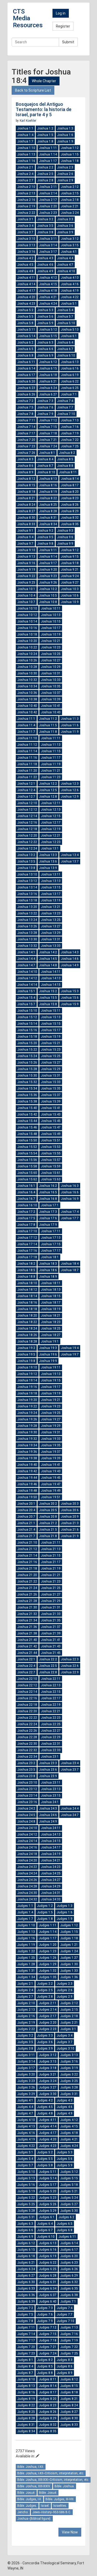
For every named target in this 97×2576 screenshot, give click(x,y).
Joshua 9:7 (25, 544)
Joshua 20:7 (26, 1517)
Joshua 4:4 (65, 258)
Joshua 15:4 (26, 998)
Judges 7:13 (69, 2327)
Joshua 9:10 (26, 550)
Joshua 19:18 (27, 1393)
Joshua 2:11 (48, 187)
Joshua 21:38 (27, 1633)
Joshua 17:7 (70, 1218)
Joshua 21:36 (27, 1627)
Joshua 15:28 (27, 1069)
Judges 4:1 (25, 2100)
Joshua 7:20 (26, 440)
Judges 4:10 (26, 2120)
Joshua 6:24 (48, 388)
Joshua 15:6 (70, 998)
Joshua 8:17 (70, 485)
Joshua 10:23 (51, 647)
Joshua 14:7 (26, 965)
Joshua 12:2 (48, 784)
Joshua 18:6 (48, 1270)
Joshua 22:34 (27, 1757)
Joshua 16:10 (27, 1205)
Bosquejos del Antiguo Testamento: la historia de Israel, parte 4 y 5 (44, 109)
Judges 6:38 (69, 2295)
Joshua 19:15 (51, 1380)
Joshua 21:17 (51, 1562)
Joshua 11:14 (27, 751)
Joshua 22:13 (51, 1685)
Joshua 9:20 (48, 570)
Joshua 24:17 (51, 1847)
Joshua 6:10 (66, 355)
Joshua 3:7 (25, 232)
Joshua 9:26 (48, 583)
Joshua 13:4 (70, 855)
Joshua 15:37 (51, 1095)
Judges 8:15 (69, 2386)
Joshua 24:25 (51, 1873)
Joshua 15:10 (27, 1011)
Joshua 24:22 (27, 1867)
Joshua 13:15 (51, 887)
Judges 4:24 (69, 2146)
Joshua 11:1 (26, 719)
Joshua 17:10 (27, 1231)
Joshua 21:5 (48, 1530)
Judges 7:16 (69, 2334)
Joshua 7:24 (48, 446)
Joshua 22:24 (27, 1724)
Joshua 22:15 (51, 1692)
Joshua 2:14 (48, 193)
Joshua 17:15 (51, 1244)
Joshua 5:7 (65, 317)
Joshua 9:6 (65, 537)
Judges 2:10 (26, 2003)
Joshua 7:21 (48, 440)
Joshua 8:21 (26, 498)
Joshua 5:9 (45, 323)
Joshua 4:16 (70, 284)
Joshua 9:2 (45, 531)
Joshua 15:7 (26, 1004)
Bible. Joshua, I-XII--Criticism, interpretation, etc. (51, 2473)
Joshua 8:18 (26, 492)
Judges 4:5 (45, 2107)
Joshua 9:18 (70, 563)
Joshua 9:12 (70, 550)
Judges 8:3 (65, 2360)
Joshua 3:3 (65, 219)
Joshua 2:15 (70, 193)
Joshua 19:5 (26, 1354)
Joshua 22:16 (27, 1698)
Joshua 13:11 (51, 874)
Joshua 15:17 (51, 1030)
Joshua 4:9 (45, 271)
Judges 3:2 (25, 2036)
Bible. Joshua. (65, 2486)
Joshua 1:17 (48, 161)
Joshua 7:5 (25, 407)
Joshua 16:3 (70, 1186)
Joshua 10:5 (48, 595)
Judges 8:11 (48, 2379)
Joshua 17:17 (51, 1251)
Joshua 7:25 (70, 446)
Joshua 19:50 (27, 1497)
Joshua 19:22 (27, 1406)
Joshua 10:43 (51, 712)
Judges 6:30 (26, 2282)
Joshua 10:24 (27, 654)
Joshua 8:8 (65, 466)
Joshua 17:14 (27, 1244)
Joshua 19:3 (48, 1348)
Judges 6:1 (47, 2217)
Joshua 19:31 (51, 1432)
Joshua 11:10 (27, 738)
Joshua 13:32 (27, 946)
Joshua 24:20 (27, 1860)
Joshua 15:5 (48, 998)
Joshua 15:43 (51, 1114)
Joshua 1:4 (25, 135)
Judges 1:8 (45, 1919)
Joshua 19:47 (51, 1484)
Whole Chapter (44, 81)
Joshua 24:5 (26, 1815)
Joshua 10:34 (27, 686)
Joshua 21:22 (27, 1581)
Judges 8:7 (25, 2373)
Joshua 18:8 (26, 1277)
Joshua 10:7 (26, 602)
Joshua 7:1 (69, 394)
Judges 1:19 (26, 1945)
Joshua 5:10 (66, 323)
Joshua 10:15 (51, 621)
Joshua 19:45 (51, 1478)
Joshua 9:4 (25, 537)
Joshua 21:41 (51, 1640)
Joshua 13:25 (51, 920)
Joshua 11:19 (51, 764)
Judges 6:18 (26, 2256)
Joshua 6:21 (48, 381)
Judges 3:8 (25, 2049)
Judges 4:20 (48, 2139)
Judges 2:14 (48, 2010)
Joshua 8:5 (65, 459)
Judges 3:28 (69, 2087)
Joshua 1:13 (26, 154)
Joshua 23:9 (48, 1776)
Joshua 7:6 (45, 407)
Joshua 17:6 (48, 1218)
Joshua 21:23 (51, 1581)
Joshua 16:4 (26, 1192)
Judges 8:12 (69, 2379)
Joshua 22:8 (48, 1672)
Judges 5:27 (69, 2204)
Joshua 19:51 (51, 1497)
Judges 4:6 (65, 2107)
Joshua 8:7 (45, 466)
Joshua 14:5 (48, 959)
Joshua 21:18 (27, 1568)
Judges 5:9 (65, 2165)
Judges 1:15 (69, 1932)
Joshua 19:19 (51, 1393)
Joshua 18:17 (51, 1303)
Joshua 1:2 (45, 128)
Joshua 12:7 (26, 797)
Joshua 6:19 (70, 375)
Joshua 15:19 (51, 1037)
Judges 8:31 (26, 2425)
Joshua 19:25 (51, 1413)
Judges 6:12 (26, 2243)
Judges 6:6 (25, 2230)
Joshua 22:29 (51, 1737)
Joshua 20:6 (70, 1510)
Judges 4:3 (65, 2100)
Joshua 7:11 (26, 420)
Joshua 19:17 (51, 1387)
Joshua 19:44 (27, 1478)
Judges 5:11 (48, 2172)
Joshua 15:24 (27, 1056)
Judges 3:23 (26, 2081)
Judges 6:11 (67, 2237)
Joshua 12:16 (27, 823)
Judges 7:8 (25, 2321)
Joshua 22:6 (70, 1666)
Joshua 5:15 (48, 336)
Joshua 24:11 (51, 1828)
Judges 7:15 (48, 2334)
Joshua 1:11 (48, 148)
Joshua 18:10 (27, 1283)
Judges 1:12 (69, 1925)
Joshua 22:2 (48, 1659)
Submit (68, 42)
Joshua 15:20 (27, 1043)
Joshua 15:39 (51, 1101)
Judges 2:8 (45, 1997)
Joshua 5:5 (25, 317)
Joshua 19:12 (27, 1374)
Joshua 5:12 (48, 330)
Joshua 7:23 (26, 446)
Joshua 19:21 (51, 1400)
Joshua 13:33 (51, 946)
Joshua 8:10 (46, 472)
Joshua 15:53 (51, 1147)
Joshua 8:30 (26, 518)
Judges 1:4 (25, 1912)
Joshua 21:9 (70, 1536)
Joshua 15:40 (27, 1108)
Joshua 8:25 (48, 505)
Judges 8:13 (26, 2386)
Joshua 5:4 (65, 310)
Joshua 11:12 (27, 745)
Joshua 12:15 (51, 816)
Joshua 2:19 (26, 206)
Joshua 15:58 (27, 1166)
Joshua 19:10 (27, 1367)
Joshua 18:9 (48, 1277)
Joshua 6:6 (45, 349)
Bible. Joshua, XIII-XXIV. (34, 2486)
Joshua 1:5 (45, 135)
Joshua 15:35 (51, 1088)
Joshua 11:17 (51, 758)
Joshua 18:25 (51, 1328)
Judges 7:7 (65, 2314)
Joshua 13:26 (27, 926)
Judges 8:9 (65, 2373)
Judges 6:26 (69, 2269)
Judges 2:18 (69, 2016)
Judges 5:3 (65, 2152)
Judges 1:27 (69, 1958)
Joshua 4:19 (70, 291)
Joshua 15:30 (27, 1075)
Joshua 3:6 (65, 226)
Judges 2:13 (26, 2010)
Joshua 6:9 (45, 355)
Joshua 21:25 (51, 1588)
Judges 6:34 (48, 2289)
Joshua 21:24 (27, 1588)
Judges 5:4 (25, 2159)
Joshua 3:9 (65, 232)
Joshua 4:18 (48, 291)
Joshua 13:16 (27, 894)
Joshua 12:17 (51, 823)
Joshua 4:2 (25, 258)
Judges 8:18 (69, 2392)
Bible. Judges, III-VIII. (60, 2499)
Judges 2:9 (65, 1997)
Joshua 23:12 (27, 1789)
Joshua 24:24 (27, 1873)
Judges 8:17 (48, 2392)
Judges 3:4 (65, 2036)
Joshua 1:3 (65, 128)
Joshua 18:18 (27, 1309)
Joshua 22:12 (27, 1685)
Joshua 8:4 (45, 459)
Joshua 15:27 (51, 1063)
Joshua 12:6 (70, 790)
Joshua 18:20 (27, 1316)
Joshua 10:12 (27, 615)
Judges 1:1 (25, 1906)
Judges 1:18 (69, 1938)
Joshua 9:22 (26, 576)
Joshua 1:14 (48, 154)
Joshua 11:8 (48, 732)
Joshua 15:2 (48, 991)
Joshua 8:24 (26, 505)
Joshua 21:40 (27, 1640)
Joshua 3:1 (25, 219)
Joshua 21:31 (51, 1607)
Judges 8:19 (26, 2399)
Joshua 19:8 (26, 1361)
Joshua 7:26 (26, 453)
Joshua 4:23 (26, 304)
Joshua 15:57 (51, 1160)
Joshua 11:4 (26, 725)
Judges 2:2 (45, 1984)
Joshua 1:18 (70, 161)
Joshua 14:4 (26, 959)
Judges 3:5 (25, 2042)
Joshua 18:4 (70, 1264)
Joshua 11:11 (51, 738)
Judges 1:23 (48, 1951)
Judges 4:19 (26, 2139)
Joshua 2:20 (48, 206)
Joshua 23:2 (26, 1763)
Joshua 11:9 (70, 732)
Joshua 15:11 (51, 1011)
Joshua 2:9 (65, 180)
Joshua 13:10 (27, 874)
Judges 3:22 (69, 2074)
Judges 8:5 (45, 2366)
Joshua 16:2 (48, 1186)
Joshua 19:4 (70, 1348)
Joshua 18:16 (27, 1303)
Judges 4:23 (48, 2146)
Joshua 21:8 (48, 1536)
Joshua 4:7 (65, 265)
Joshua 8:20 (70, 492)
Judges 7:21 (48, 2347)
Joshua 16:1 (26, 1186)
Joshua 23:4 (70, 1763)
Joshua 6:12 (48, 362)
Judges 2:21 (69, 2023)
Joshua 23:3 (48, 1763)
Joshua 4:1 (69, 252)
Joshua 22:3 (70, 1659)
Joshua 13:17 (51, 894)
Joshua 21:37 (51, 1627)
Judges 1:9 (65, 1919)
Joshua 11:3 (70, 719)
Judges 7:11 (26, 2327)
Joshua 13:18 (27, 900)
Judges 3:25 (69, 2081)
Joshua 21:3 (70, 1523)
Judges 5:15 (69, 2178)
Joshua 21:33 (51, 1614)
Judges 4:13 (26, 2126)
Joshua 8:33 (26, 524)
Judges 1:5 (45, 1912)
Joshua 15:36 (27, 1095)
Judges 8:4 (25, 2366)
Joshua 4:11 (26, 278)
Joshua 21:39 (51, 1633)
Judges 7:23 (26, 2353)
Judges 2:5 (45, 1990)
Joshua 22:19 (51, 1705)
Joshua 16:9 (70, 1199)
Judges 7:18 (48, 2340)
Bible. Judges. (27, 2506)
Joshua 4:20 (26, 297)
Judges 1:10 (26, 1925)
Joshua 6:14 (26, 368)
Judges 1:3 (65, 1906)
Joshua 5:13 (70, 330)
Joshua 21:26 (27, 1594)
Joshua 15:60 (27, 1173)
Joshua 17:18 (27, 1257)
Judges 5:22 (26, 2198)
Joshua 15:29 (51, 1069)
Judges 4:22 (26, 2146)
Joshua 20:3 (70, 1504)
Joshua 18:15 (51, 1296)
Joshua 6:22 (70, 381)
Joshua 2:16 (26, 200)
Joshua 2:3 (65, 167)
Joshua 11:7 (26, 732)
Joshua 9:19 (26, 570)
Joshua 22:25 (51, 1724)
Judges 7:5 (25, 2314)
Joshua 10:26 (27, 660)
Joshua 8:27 (26, 511)
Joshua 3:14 (48, 245)
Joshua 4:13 (70, 278)
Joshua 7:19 (70, 433)
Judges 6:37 (48, 2295)
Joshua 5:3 (45, 310)
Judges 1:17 (48, 1938)
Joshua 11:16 (27, 758)
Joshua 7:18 (48, 433)
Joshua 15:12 (27, 1017)
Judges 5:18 (69, 2185)
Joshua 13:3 (48, 855)
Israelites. (60, 2506)
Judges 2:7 (25, 1997)
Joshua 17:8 (26, 1225)
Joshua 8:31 (48, 518)
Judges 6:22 (48, 2263)
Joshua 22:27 (51, 1731)
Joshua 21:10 (27, 1543)
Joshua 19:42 (27, 1471)
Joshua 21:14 (27, 1556)
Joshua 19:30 (27, 1432)
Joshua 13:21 (51, 907)
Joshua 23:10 (27, 1783)
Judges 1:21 (69, 1945)
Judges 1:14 (48, 1932)
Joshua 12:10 (27, 803)
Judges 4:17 (48, 2133)
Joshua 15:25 (51, 1056)
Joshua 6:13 (70, 362)
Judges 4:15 (69, 2126)
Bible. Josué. (26, 2493)
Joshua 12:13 (51, 810)
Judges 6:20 (69, 2256)
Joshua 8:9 (25, 472)
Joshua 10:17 (51, 628)
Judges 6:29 (69, 2276)
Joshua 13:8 (26, 868)
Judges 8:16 (26, 2392)
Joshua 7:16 (70, 427)
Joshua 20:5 (48, 1510)
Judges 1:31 (26, 1971)
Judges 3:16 (69, 2061)
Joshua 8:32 (70, 518)
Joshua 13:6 (48, 861)
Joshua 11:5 (48, 725)
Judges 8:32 (48, 2425)
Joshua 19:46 (27, 1484)
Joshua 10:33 (51, 680)
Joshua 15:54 (27, 1153)
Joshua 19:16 (27, 1387)
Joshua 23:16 (27, 1802)
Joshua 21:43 (51, 1646)
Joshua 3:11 (48, 239)
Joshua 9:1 (25, 531)
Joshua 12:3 (70, 784)
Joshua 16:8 (48, 1199)
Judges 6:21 (26, 2263)
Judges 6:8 (65, 2230)
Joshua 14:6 (70, 959)
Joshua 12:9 (70, 797)
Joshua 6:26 (26, 394)
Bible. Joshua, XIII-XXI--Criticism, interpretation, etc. (53, 2480)
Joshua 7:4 (65, 401)
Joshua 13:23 (51, 913)
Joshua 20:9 (70, 1517)
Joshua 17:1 (50, 1205)
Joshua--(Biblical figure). (34, 2519)
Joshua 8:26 (70, 505)
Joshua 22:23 (51, 1718)
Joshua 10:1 (26, 589)
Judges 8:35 (48, 2431)
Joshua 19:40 (27, 1465)
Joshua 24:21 (51, 1860)
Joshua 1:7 (25, 141)
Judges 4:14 (48, 2126)
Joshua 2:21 (70, 206)
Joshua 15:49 (51, 1134)
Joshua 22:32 (27, 1750)
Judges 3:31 (69, 2094)
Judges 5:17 (48, 2185)
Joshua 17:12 (27, 1238)
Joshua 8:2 (67, 453)
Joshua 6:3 (45, 342)
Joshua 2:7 (25, 180)
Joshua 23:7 (70, 1770)
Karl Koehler (28, 121)
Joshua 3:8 (45, 232)
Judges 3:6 (45, 2042)
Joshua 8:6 (25, 466)
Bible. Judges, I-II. (29, 2499)
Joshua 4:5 (25, 265)
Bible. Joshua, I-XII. (31, 2467)
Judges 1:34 (26, 1977)
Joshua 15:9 (70, 1004)
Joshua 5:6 (45, 317)
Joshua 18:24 (27, 1328)
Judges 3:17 (26, 2068)
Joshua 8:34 (48, 524)
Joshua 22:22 (27, 1718)
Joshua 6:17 (26, 375)
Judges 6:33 (26, 2289)
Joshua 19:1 (50, 1341)
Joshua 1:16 (26, 161)
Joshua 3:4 (25, 226)
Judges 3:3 (45, 2036)
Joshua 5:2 (25, 310)
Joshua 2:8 (45, 180)
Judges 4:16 (26, 2133)
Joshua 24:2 (26, 1808)
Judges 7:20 (26, 2347)
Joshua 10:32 (27, 680)
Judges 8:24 (69, 2405)
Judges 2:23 (48, 2029)
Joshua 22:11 (51, 1679)
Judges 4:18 (69, 2133)
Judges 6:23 (69, 2263)
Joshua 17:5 (26, 1218)
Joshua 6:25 (70, 388)
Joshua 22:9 (70, 1672)
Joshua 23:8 (26, 1776)
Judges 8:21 (69, 2399)
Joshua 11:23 (51, 777)
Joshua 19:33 (51, 1439)
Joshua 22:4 (26, 1666)
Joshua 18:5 (26, 1270)
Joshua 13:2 (26, 855)
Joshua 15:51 (51, 1140)
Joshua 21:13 (51, 1549)
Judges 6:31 (48, 2282)
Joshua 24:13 (51, 1834)
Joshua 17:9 (48, 1225)
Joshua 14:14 (27, 985)
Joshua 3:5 (45, 226)
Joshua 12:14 (27, 816)
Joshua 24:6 (48, 1815)
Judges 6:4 (45, 2224)
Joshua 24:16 (27, 1847)
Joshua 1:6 (65, 135)
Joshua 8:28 (48, 511)
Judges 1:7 (25, 1919)
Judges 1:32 (48, 1971)
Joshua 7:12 (48, 420)
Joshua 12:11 (51, 803)
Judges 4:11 (48, 2120)
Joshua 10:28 (27, 667)
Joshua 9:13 (26, 557)
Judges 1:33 (69, 1971)
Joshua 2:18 (70, 200)
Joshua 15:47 (51, 1127)
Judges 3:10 (65, 2049)
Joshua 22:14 (27, 1692)
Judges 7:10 (65, 2321)
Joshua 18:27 (51, 1335)
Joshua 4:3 (45, 258)
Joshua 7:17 (26, 433)
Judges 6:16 (48, 2250)
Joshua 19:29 (51, 1426)
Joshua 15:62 (27, 1179)
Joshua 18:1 (50, 1257)
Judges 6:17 (69, 2250)
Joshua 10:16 (27, 628)
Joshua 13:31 (51, 939)
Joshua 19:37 (51, 1452)
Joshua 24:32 (27, 1899)
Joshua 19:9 (48, 1361)
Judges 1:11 (48, 1925)
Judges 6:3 (25, 2224)
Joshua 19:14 (27, 1380)
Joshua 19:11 (51, 1367)
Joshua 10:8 (48, 602)
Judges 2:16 (26, 2016)
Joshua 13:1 (50, 848)
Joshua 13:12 (27, 881)
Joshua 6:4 (65, 342)
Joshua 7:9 (45, 414)
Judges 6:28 (48, 2276)
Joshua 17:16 (27, 1251)
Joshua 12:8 (48, 797)
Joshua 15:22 (27, 1050)
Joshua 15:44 (27, 1121)
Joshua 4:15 (48, 284)
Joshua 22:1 (26, 1659)
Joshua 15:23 (51, 1050)
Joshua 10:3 (70, 589)
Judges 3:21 (48, 2074)
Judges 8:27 (69, 2412)
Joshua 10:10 (27, 608)
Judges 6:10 (46, 2237)
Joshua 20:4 (26, 1510)
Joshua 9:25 (26, 583)
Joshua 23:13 (51, 1789)
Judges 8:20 (48, 2399)
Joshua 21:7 (26, 1536)
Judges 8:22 (26, 2405)
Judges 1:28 (26, 1964)
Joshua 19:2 (26, 1348)
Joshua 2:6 (65, 174)
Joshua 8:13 (48, 479)
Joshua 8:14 (70, 479)
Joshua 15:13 (51, 1017)
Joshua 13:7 (70, 861)
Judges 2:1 (25, 1984)
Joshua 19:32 (27, 1439)
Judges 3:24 (48, 2081)
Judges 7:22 (69, 2347)
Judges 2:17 (48, 2016)
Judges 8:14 (48, 2386)
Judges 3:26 (26, 2087)
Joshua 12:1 (26, 784)
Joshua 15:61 (51, 1173)
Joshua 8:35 (70, 524)
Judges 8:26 (48, 2412)
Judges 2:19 (26, 2023)
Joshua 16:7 (26, 1199)
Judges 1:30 (69, 1964)
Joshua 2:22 (26, 213)
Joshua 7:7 (65, 407)
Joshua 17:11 (51, 1231)
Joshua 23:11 (51, 1783)
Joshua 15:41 (51, 1108)
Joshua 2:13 (26, 193)
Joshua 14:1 (26, 952)
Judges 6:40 (48, 2301)
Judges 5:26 (48, 2204)
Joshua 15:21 (51, 1043)
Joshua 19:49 (51, 1491)
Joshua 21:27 (51, 1594)
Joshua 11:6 (70, 725)
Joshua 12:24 (27, 848)
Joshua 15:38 (27, 1101)
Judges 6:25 (48, 2269)
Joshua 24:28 (27, 1886)
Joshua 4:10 (66, 271)
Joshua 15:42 (27, 1114)
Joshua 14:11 (51, 972)
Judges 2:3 (65, 1984)
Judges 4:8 (45, 2113)
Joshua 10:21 (51, 641)
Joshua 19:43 (51, 1471)
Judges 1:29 (48, 1964)
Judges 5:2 (45, 2152)
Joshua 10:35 (51, 686)
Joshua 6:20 (26, 381)
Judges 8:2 (45, 2360)
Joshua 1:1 (25, 128)
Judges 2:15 (69, 2010)
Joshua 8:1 (47, 453)
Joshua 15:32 (27, 1082)
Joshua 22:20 (27, 1711)
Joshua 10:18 (27, 634)
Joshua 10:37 (51, 693)
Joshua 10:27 (51, 660)
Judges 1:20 (48, 1945)
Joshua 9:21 (70, 570)
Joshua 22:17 (51, 1698)
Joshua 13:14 (27, 887)
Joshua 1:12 (70, 148)
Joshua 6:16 (70, 368)
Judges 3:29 (26, 2094)
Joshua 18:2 (26, 1264)
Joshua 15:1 (26, 991)
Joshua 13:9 (48, 868)
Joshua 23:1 (50, 1757)
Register (63, 26)
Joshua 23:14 (27, 1796)
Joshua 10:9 (70, 602)
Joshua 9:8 (45, 544)
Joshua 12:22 (27, 842)
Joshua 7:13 (70, 420)
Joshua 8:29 (70, 511)
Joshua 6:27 (48, 394)
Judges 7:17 (26, 2340)
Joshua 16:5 (48, 1192)
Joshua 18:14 (27, 1296)
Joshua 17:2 (26, 1212)
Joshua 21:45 (51, 1653)
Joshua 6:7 (65, 349)
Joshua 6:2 (25, 342)
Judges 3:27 (48, 2087)
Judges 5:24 (69, 2198)
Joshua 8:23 (70, 498)
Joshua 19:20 (27, 1400)
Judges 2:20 (48, 2023)
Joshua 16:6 (70, 1192)
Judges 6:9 (25, 2237)
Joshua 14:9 (70, 965)
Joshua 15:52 (27, 1147)
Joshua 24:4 (70, 1808)
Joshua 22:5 (48, 1666)
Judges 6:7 (45, 2230)
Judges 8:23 (48, 2405)
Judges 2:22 (26, 2029)
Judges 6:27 (26, 2276)
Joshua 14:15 (51, 985)
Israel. (45, 2506)
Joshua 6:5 (25, 349)
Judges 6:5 (65, 2224)
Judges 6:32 (69, 2282)
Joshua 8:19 (48, 492)
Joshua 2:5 (45, 174)
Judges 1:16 (26, 1938)
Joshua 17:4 (70, 1212)
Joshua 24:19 (51, 1854)
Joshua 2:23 (48, 213)
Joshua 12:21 (51, 835)
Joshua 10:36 (27, 693)
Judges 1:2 (45, 1906)
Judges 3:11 (26, 2055)
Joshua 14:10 (27, 972)
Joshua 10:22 (27, 647)
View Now (70, 2532)
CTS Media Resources (28, 18)
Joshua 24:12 (27, 1834)
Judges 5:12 (69, 2172)
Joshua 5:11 (26, 330)
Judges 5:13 (26, 2178)
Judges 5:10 (26, 2172)
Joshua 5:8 (25, 323)
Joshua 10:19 (51, 634)
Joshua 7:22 (70, 440)
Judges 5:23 (48, 2198)
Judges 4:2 (45, 2100)
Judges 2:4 (25, 1990)
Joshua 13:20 (27, 907)
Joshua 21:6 (70, 1530)
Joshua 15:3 (70, 991)
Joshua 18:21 (51, 1316)
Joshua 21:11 (51, 1543)
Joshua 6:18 (48, 375)
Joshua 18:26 (27, 1335)
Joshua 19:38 (27, 1458)
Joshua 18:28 (27, 1341)
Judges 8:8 (45, 2373)
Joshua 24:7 (70, 1815)
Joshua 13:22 (27, 913)
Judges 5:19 (26, 2191)
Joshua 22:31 (51, 1744)
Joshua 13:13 (51, 881)
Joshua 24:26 (27, 1880)
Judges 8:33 (69, 2425)
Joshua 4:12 (48, 278)
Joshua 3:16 (26, 252)
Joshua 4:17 (26, 291)
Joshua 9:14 (48, 557)
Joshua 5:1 (69, 304)
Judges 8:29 (48, 2418)
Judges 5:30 (69, 2211)
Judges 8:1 (25, 2360)
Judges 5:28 (26, 2211)
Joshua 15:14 (27, 1024)
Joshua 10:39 (51, 699)
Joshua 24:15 (51, 1841)
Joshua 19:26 (27, 1419)
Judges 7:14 (26, 2334)
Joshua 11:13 (51, 745)
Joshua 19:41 (51, 1465)
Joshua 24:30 (27, 1893)
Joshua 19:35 (51, 1445)
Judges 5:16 (26, 2185)
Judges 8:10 (26, 2379)
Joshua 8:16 (48, 485)
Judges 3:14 (26, 2061)
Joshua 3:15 (70, 245)
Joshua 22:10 (27, 1679)
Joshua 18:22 (27, 1322)
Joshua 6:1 (69, 336)
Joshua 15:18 (27, 1037)
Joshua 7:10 (66, 414)
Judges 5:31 (26, 2217)
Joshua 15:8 (48, 1004)
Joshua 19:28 (27, 1426)
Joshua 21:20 (27, 1575)
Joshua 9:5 (45, 537)
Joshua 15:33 (51, 1082)
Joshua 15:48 (27, 1134)
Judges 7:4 (65, 2308)
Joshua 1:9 (65, 141)
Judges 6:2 (66, 2217)
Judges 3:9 (45, 2049)
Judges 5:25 (26, 2204)
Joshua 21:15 (51, 1556)
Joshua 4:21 (48, 297)
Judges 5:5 (45, 2159)
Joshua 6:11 (26, 362)
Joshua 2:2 (45, 167)
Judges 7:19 (69, 2340)
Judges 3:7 (65, 2042)
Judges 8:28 (26, 2418)
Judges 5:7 (25, 2165)
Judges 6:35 (69, 2289)
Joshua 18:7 (70, 1270)
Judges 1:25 (26, 1958)
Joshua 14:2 (48, 952)
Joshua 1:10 (26, 148)
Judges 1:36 (69, 1977)
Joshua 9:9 (65, 544)
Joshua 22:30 (27, 1744)
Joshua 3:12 (70, 239)
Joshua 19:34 (27, 1445)
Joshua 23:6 (48, 1770)
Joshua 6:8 (25, 355)
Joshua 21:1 (26, 1523)
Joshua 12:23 (51, 842)
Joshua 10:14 (27, 621)
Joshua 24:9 (48, 1821)
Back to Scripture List (33, 90)
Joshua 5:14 (26, 336)
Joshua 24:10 (27, 1828)
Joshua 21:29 (51, 1601)
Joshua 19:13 (51, 1374)
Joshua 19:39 (51, 1458)
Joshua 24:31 (51, 1893)
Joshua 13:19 (51, 900)
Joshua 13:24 (27, 920)
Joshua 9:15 (70, 557)
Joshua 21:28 (27, 1601)
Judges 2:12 (69, 2003)
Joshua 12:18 (27, 829)
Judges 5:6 (65, 2159)
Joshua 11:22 (27, 777)
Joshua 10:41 (51, 706)
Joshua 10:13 (51, 615)
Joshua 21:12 (27, 1549)
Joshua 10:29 (51, 667)
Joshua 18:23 (51, 1322)
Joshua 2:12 (70, 187)
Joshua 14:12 (27, 978)
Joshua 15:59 (51, 1166)
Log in (61, 13)
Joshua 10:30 (27, 673)
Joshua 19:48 (27, 1491)
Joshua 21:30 (27, 1607)
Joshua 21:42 (27, 1646)
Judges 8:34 (26, 2431)
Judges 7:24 (48, 2353)
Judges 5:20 (48, 2191)
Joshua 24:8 (26, 1821)
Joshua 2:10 (26, 187)
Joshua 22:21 (51, 1711)
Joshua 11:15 (51, 751)
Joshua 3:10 (26, 239)
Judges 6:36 (26, 2295)
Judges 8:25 (26, 2412)
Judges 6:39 (26, 2301)
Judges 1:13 (26, 1932)
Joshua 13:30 (27, 939)
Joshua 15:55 (51, 1153)
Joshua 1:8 (45, 141)
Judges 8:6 (65, 2366)
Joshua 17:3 (48, 1212)
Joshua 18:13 (51, 1290)
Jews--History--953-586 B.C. (52, 2512)
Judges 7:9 (45, 2321)
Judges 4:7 (25, 2113)
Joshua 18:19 (51, 1309)
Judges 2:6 (65, 1990)
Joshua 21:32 (27, 1614)
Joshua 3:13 (26, 245)
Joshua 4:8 (25, 271)
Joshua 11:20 (27, 771)
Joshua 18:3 (48, 1264)
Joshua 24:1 (50, 1802)
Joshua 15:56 (27, 1160)
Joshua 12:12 (27, 810)
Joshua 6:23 (26, 388)
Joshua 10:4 (26, 595)
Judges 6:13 (48, 2243)
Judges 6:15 (26, 2250)
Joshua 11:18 (27, 764)
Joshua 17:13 (51, 1238)
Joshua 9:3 (65, 531)
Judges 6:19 (48, 2256)
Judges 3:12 (48, 2055)
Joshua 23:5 (26, 1770)
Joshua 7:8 (25, 414)
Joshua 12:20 (27, 835)
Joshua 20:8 (48, 1517)
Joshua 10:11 (51, 608)
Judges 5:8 (45, 2165)
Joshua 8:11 (68, 472)
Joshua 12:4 (26, 790)
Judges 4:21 (69, 2139)
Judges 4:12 (69, 2120)
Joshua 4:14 (26, 284)
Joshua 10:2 (48, 589)
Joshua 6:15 (48, 368)
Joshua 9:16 (26, 563)
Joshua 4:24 (48, 304)
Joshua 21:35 (51, 1620)
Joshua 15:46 (27, 1127)
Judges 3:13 (69, 2055)
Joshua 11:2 (48, 719)
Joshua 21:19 (51, 1568)
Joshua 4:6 (45, 265)
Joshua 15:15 (51, 1024)
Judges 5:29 (48, 2211)
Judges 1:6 (65, 1912)
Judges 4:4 (25, 2107)
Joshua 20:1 (26, 1504)
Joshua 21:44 (27, 1653)
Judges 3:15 (48, 2061)
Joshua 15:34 (27, 1088)
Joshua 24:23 (51, 1867)
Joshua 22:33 (51, 1750)
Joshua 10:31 (51, 673)
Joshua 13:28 (27, 933)
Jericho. (23, 2512)
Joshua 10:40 (27, 706)
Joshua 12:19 (51, 829)
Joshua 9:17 (48, 563)
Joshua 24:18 (27, 1854)
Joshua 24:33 (51, 1899)
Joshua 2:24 (70, 213)
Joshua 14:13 (51, 978)
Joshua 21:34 (27, 1620)
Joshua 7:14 (26, 427)
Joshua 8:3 (25, 459)
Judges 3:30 (48, 2094)
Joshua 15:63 (51, 1179)
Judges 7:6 (45, 2314)
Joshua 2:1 (25, 167)
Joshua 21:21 (51, 1575)
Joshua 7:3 (45, 401)
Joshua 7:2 (25, 401)
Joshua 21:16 (27, 1562)
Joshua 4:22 (70, 297)
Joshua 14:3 (70, 952)
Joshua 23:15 (51, 1796)
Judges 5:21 (69, 2191)
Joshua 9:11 (48, 550)
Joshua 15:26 (27, 1063)
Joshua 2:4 (25, 174)
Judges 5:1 (25, 2152)
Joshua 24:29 (51, 1886)
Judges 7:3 (45, 2308)
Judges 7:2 (25, 2308)
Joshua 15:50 (27, 1140)
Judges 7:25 (69, 2353)
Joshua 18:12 (27, 1290)
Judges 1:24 (69, 1951)
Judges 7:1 (68, 2301)
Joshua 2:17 (48, 200)
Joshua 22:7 (26, 1672)
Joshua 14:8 (48, 965)
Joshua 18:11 (51, 1283)
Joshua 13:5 (26, 861)
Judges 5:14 (48, 2178)
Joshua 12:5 (48, 790)
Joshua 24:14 (27, 1841)
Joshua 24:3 (48, 1808)
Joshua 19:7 (70, 1354)
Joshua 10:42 (27, 712)
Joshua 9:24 (70, 576)
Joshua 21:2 (48, 1523)
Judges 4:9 (65, 2113)
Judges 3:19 (69, 2068)
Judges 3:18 (48, 2068)
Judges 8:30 (69, 2418)
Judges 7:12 (48, 2327)
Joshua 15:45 (51, 1121)
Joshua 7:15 (48, 427)
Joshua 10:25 (51, 654)
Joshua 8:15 (26, 485)
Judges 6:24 (26, 2269)
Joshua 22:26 (27, 1731)
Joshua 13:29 (51, 933)
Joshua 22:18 (27, 1705)
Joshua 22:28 (27, 1737)
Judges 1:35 (48, 1977)
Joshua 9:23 (48, 576)
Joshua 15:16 (27, 1030)
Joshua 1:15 (70, 154)
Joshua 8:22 (48, 498)
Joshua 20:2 (48, 1504)
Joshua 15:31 (51, 1075)
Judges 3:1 (68, 2029)
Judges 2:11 (48, 2003)
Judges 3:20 (26, 2074)
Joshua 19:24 (27, 1413)
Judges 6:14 (69, 2243)
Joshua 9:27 (70, 583)
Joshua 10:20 (27, 641)
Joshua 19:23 (51, 1406)
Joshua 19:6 (48, 1354)
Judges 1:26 (48, 1958)
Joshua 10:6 (70, 595)
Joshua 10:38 (27, 699)
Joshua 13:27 (51, 926)
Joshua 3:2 (45, 219)
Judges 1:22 (26, 1951)
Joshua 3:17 (48, 252)
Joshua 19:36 (27, 1452)
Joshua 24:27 (51, 1880)
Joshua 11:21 (51, 771)
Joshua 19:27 (51, 1419)
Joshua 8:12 (26, 479)
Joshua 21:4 (26, 1530)
